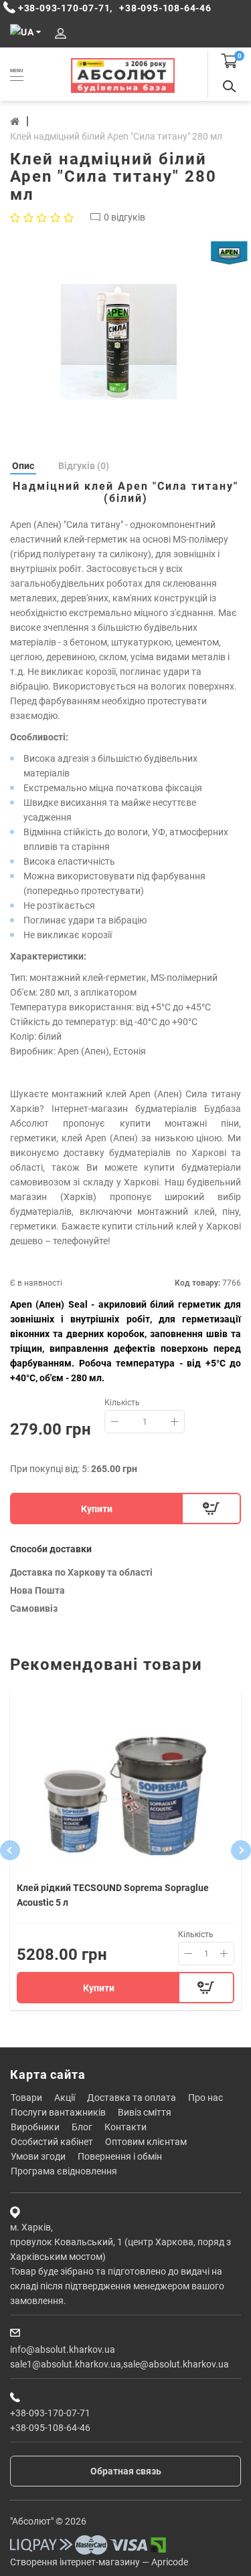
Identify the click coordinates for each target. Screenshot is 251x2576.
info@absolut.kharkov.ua (63, 2349)
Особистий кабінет (52, 2142)
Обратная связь (126, 2471)
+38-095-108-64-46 (50, 2428)
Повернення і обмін (120, 2156)
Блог (82, 2127)
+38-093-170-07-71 (50, 2413)
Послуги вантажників (58, 2112)
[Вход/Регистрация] (61, 34)
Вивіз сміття (145, 2112)
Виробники (35, 2127)
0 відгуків (124, 217)
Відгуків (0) (84, 466)
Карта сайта (48, 2074)
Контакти (125, 2127)
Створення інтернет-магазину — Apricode (99, 2562)
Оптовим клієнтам (146, 2142)
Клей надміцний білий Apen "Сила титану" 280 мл (116, 136)
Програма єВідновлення (64, 2171)
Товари (26, 2098)
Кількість (122, 1403)
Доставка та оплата (132, 2098)
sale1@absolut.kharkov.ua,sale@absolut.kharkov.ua (119, 2364)
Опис (23, 466)
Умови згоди (38, 2156)
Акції (65, 2098)
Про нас (205, 2098)
